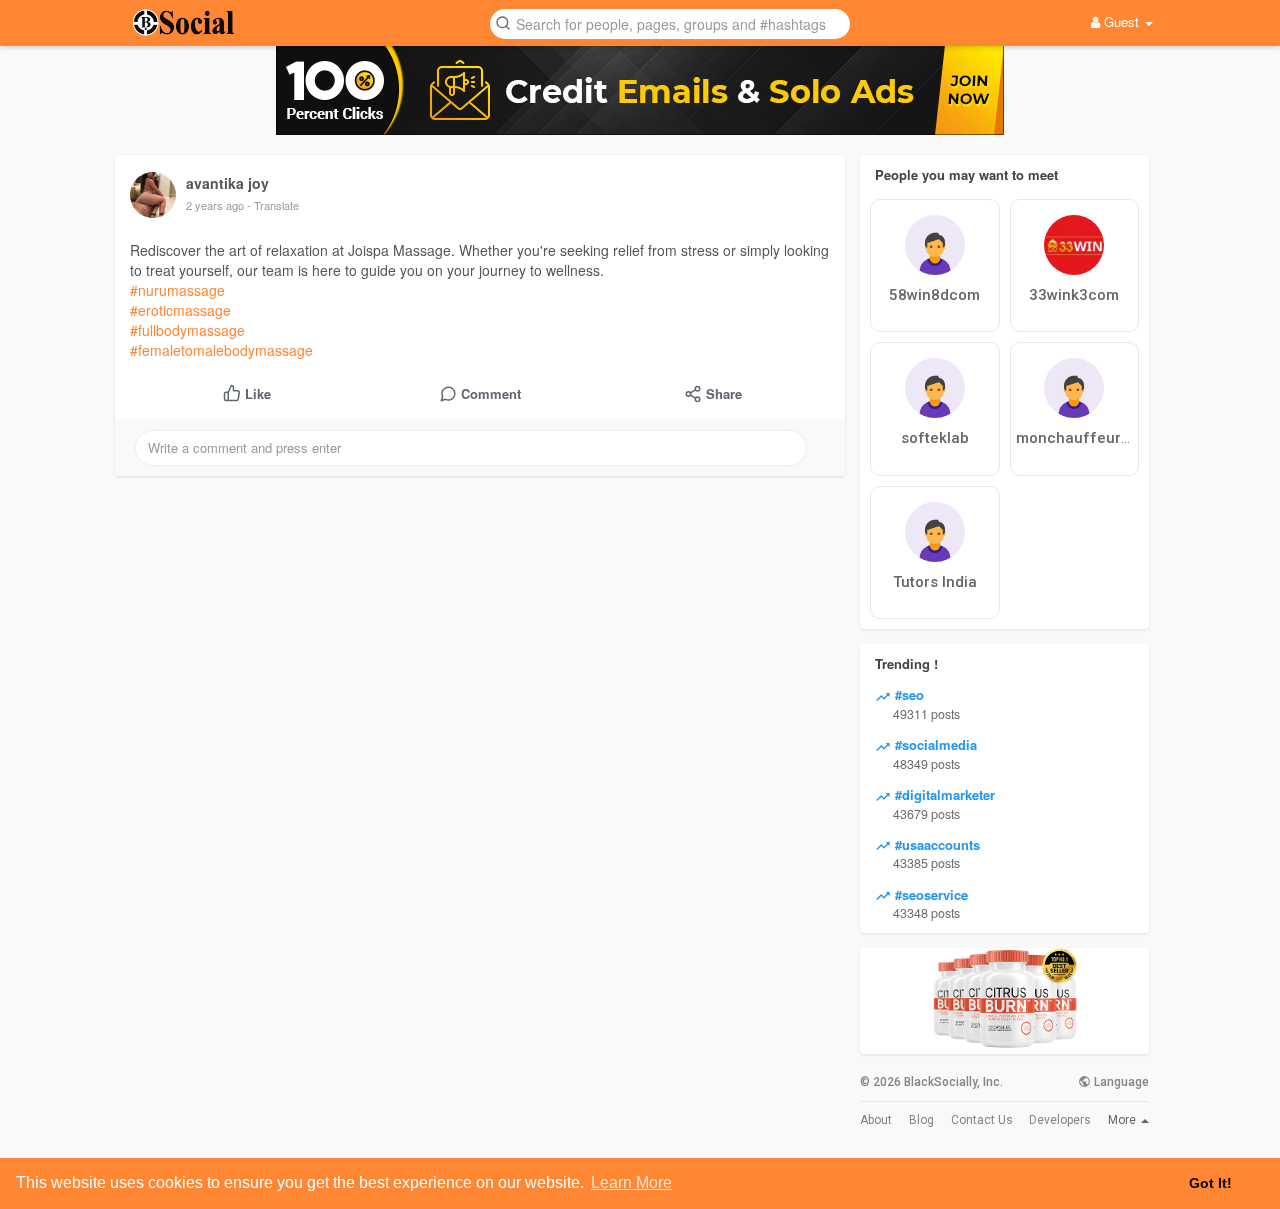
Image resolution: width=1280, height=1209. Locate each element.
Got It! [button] (1210, 1183)
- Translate (273, 205)
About (876, 1120)
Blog (921, 1120)
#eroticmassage (180, 310)
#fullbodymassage (187, 330)
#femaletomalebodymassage (221, 350)
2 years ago (215, 205)
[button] (670, 22)
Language (1120, 1082)
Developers (1060, 1120)
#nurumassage (177, 290)
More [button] (1123, 1120)
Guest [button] (1121, 21)
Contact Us (982, 1120)
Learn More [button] (631, 1182)
